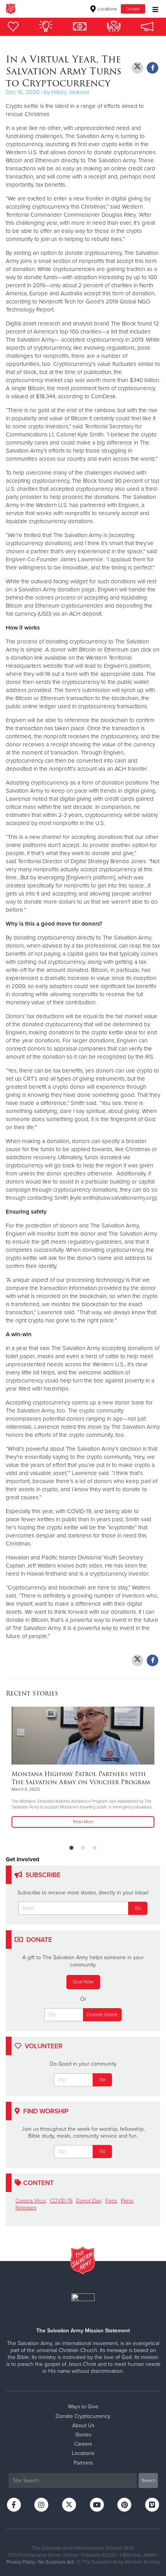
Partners (83, 2463)
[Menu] (153, 9)
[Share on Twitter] (137, 68)
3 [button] (95, 1848)
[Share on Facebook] (152, 68)
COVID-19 (61, 2201)
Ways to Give (83, 2407)
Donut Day (89, 2201)
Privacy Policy (20, 2562)
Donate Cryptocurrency (83, 2416)
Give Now (83, 1982)
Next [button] (25, 1773)
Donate (133, 9)
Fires (111, 2201)
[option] (83, 1768)
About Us (83, 2425)
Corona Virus (30, 2201)
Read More (83, 1822)
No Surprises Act (56, 2562)
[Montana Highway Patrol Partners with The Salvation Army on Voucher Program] (83, 1736)
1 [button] (71, 1848)
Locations (107, 9)
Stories (83, 2435)
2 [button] (83, 1848)
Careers (83, 2444)
